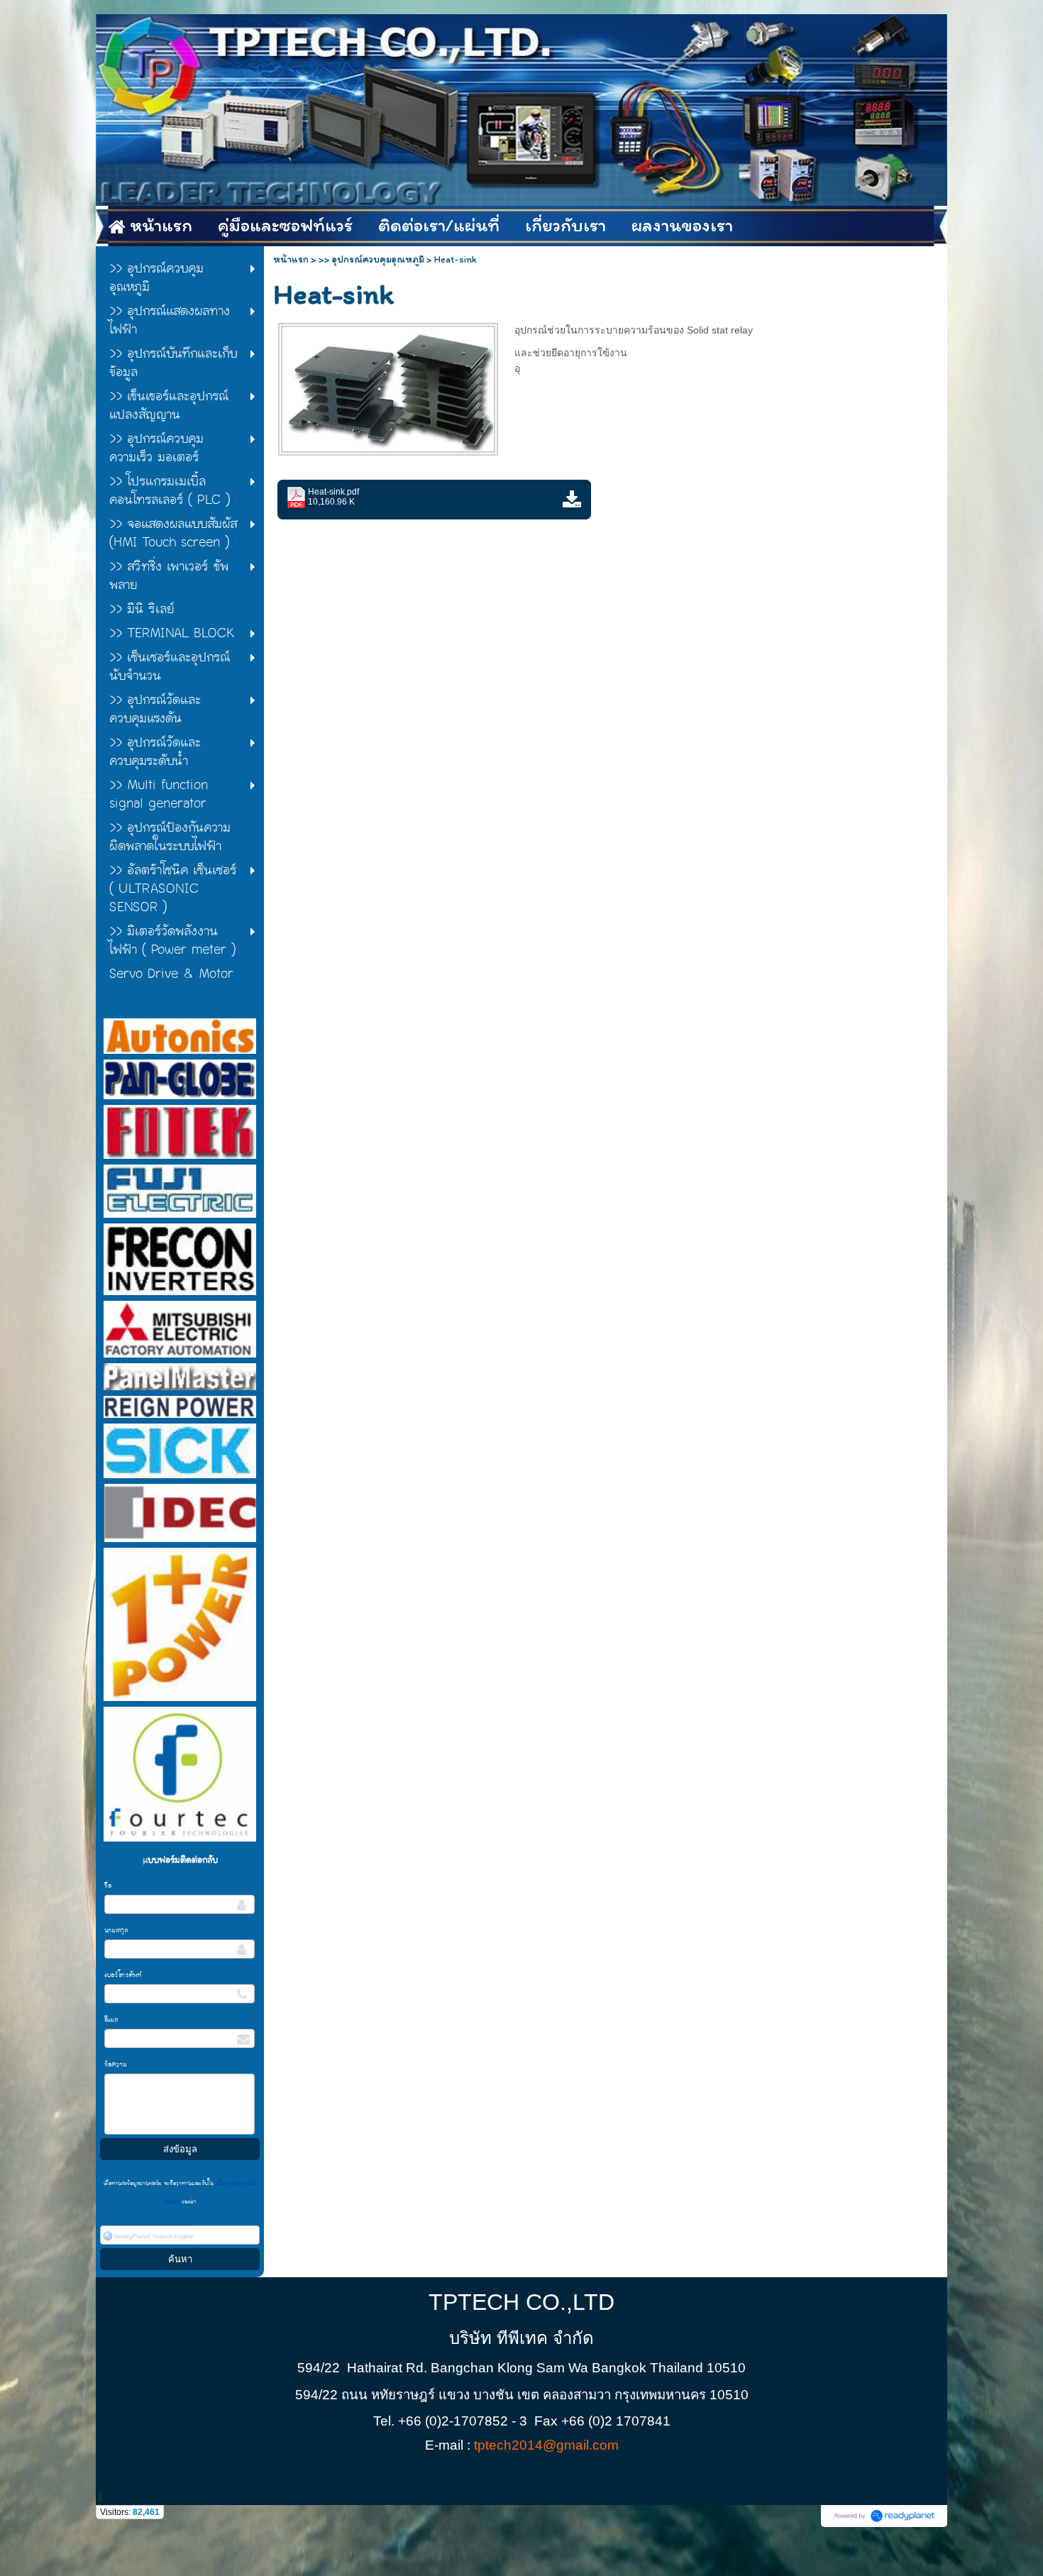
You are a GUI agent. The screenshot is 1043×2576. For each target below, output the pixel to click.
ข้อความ (116, 2064)
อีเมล (111, 2020)
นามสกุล (116, 1930)
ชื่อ (108, 1886)
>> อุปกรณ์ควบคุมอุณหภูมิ (371, 259)
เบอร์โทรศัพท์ (123, 1975)
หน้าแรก (291, 259)
